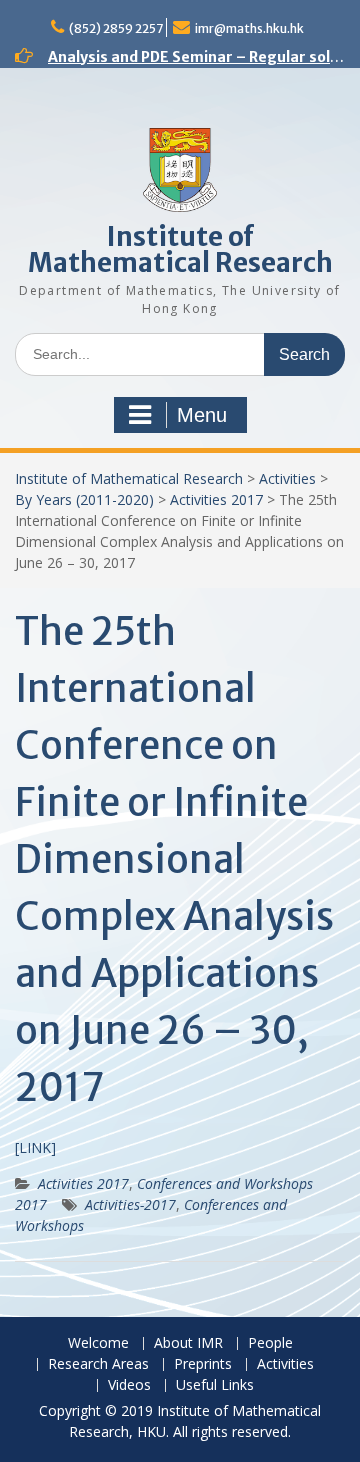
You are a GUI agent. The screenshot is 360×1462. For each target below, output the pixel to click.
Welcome (98, 1343)
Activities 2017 (216, 499)
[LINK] (35, 1147)
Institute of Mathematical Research (180, 249)
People (270, 1343)
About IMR (188, 1343)
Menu (202, 415)
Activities (287, 478)
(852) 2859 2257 (116, 28)
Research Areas (98, 1364)
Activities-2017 (130, 1204)
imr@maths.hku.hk (249, 28)
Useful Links (215, 1385)
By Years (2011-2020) (84, 499)
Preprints (203, 1364)
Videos (129, 1385)
